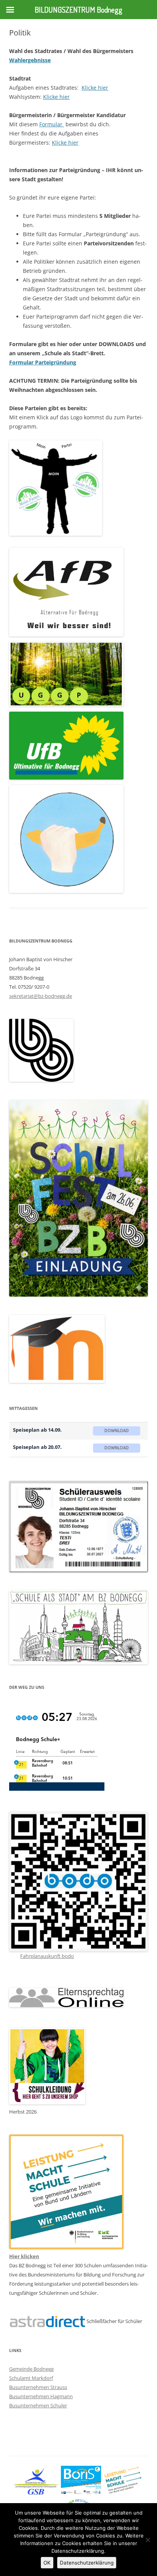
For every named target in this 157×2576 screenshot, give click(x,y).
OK (47, 2563)
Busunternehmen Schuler (38, 2405)
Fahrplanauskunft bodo (47, 1956)
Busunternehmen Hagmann (41, 2396)
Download (117, 1431)
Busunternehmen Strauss (38, 2387)
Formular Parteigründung (43, 362)
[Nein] (147, 2540)
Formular (52, 124)
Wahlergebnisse (30, 60)
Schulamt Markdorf (31, 2378)
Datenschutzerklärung (87, 2563)
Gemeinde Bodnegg (31, 2369)
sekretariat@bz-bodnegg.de (41, 996)
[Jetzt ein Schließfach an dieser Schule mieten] (47, 2322)
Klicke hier (95, 88)
